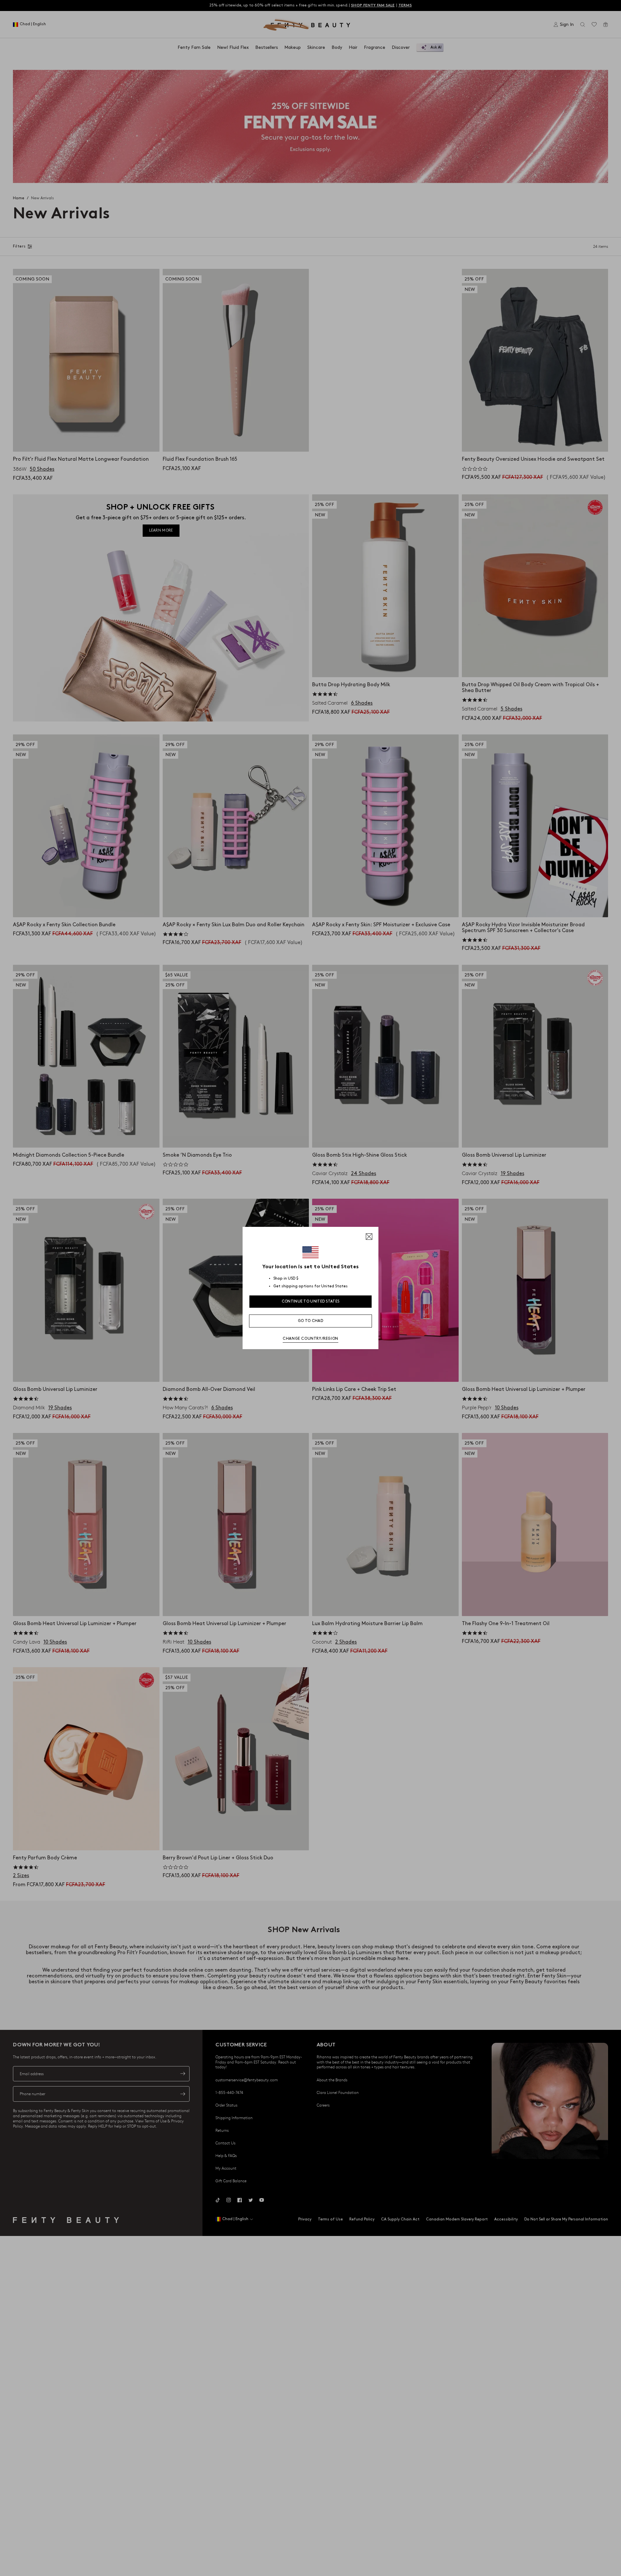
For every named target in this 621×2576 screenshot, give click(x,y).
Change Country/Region (310, 1339)
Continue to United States (311, 1301)
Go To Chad (310, 1321)
